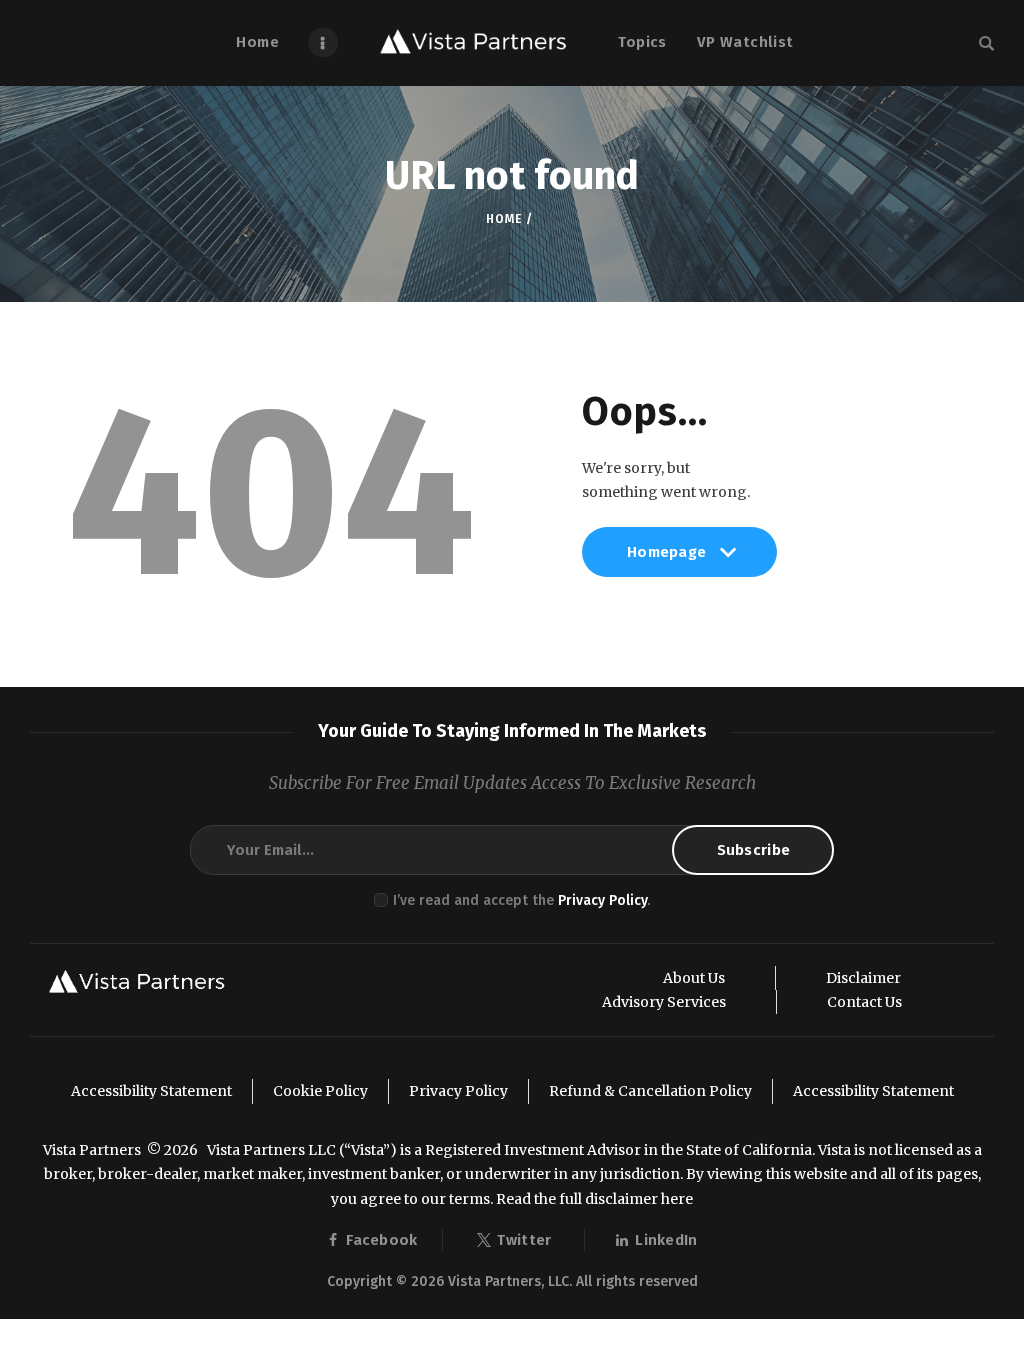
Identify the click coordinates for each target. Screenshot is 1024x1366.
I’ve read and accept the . (521, 900)
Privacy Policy (602, 900)
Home (503, 219)
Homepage (666, 560)
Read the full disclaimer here (594, 1199)
